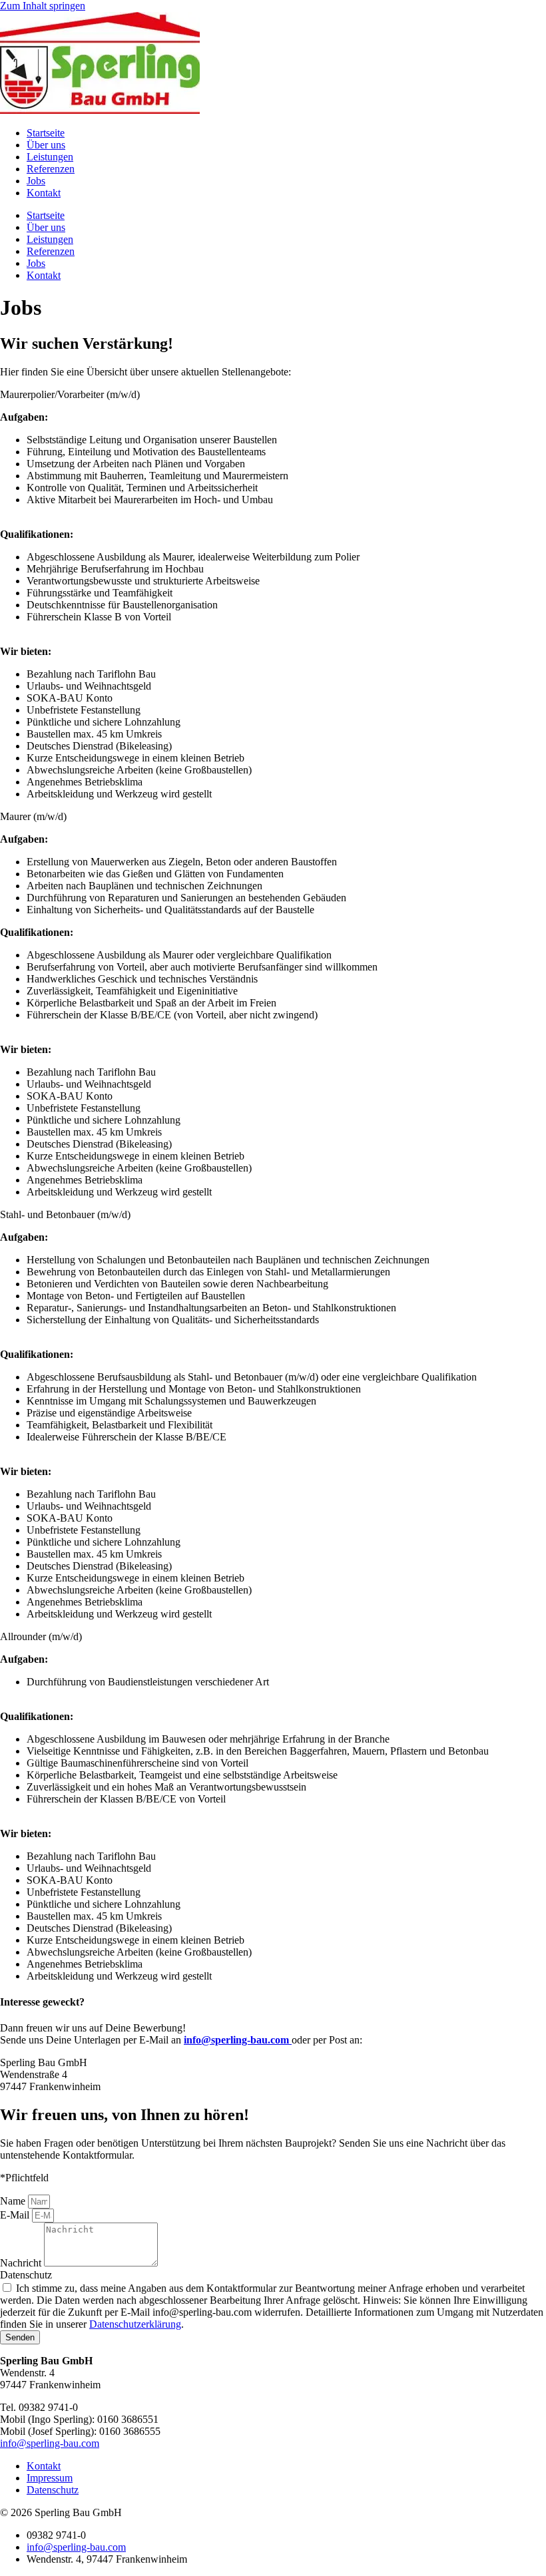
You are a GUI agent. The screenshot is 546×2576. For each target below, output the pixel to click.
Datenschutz (26, 2275)
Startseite (46, 133)
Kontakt (44, 193)
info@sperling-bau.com (50, 2443)
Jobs (36, 181)
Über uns (46, 145)
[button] (273, 395)
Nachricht (22, 2263)
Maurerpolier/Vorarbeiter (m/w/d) (70, 394)
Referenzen (51, 169)
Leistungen (50, 157)
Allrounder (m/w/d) (41, 1636)
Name (14, 2201)
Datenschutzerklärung (135, 2324)
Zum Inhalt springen (43, 6)
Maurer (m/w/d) (33, 816)
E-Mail (16, 2215)
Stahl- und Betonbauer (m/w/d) (65, 1214)
